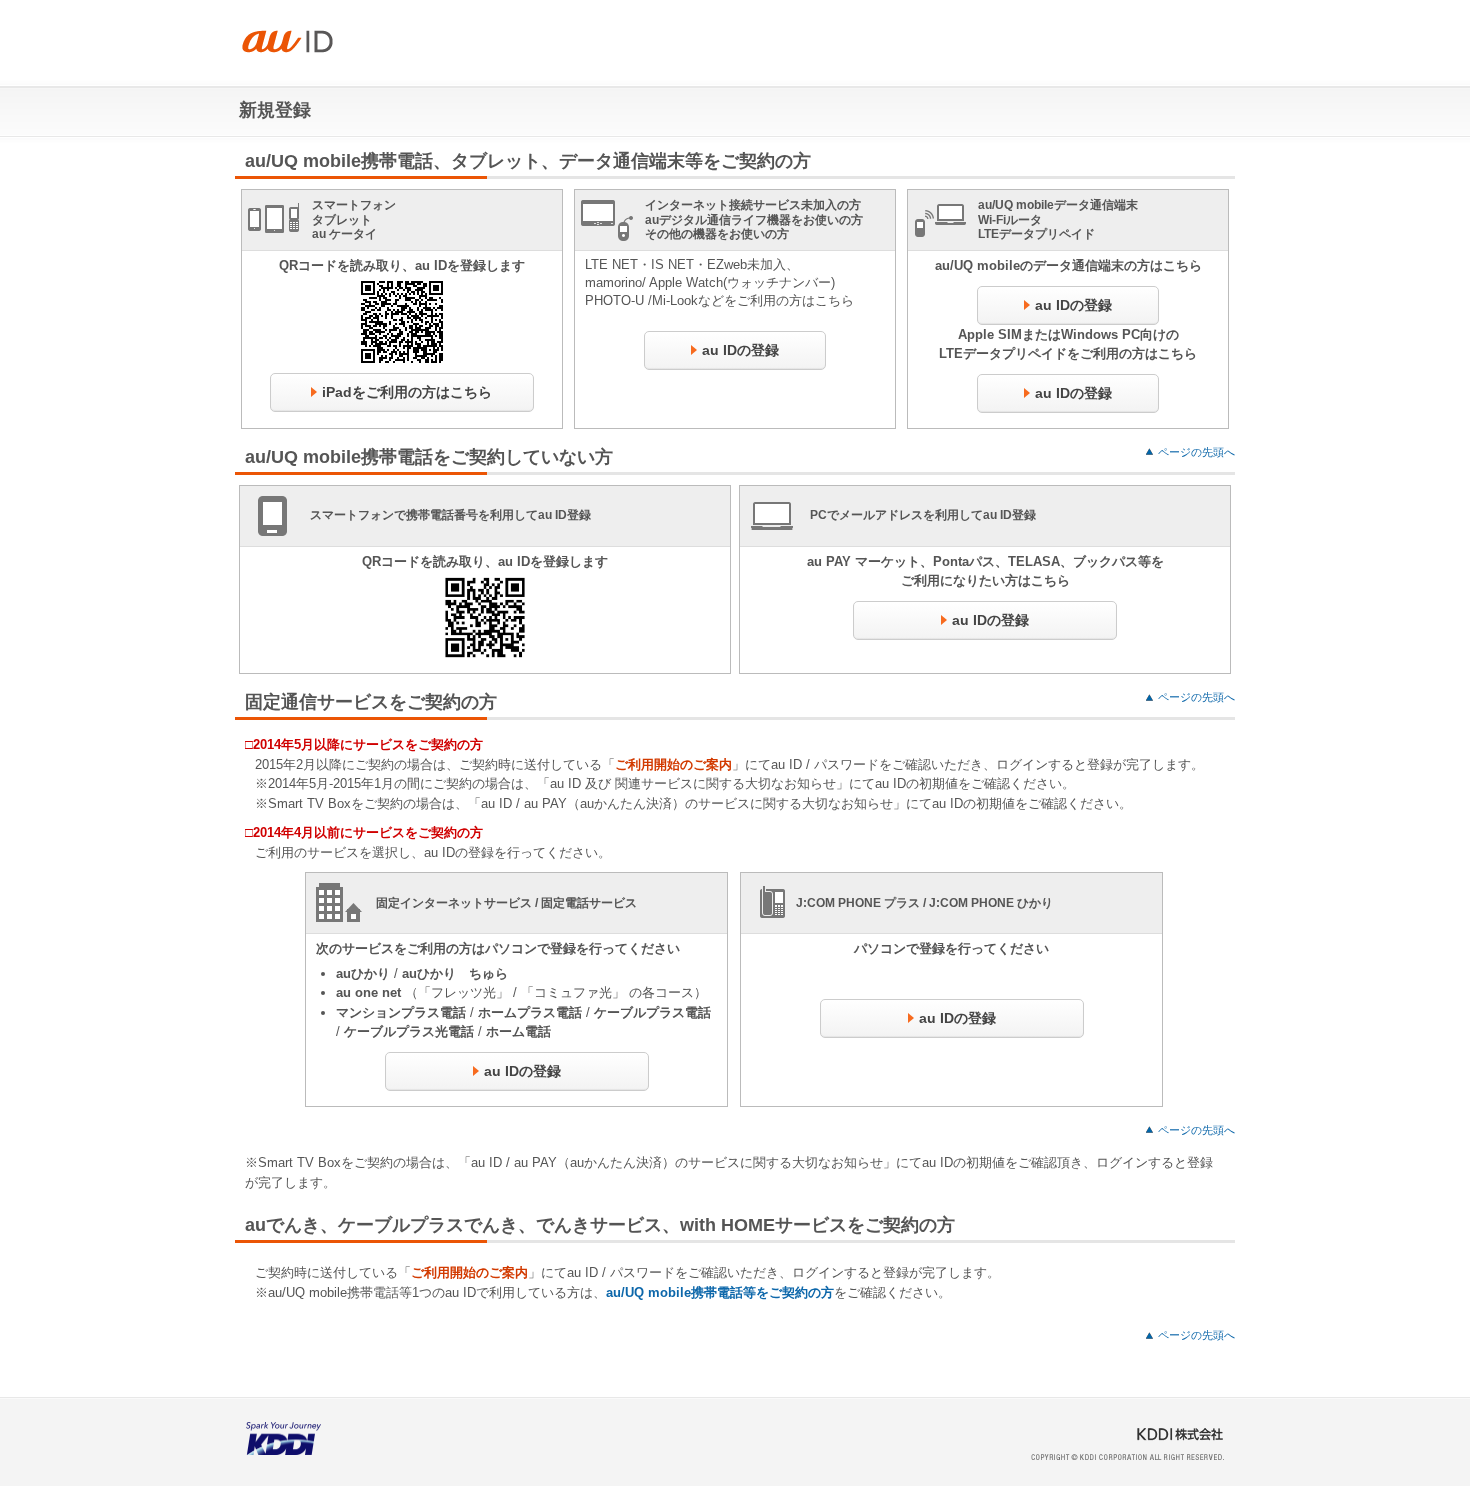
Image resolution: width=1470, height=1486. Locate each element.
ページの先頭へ (1196, 452)
